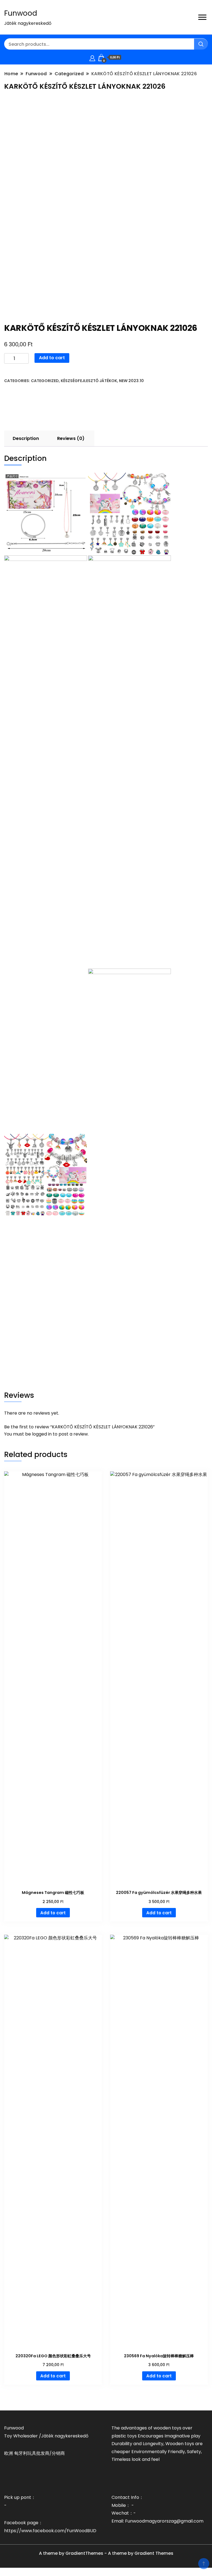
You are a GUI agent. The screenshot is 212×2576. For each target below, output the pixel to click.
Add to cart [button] (53, 1913)
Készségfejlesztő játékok (89, 381)
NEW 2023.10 (131, 381)
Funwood (21, 13)
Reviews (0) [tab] (71, 438)
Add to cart (52, 358)
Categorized (45, 381)
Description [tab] (26, 438)
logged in (42, 1434)
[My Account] (92, 57)
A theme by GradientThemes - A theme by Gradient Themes (106, 2553)
